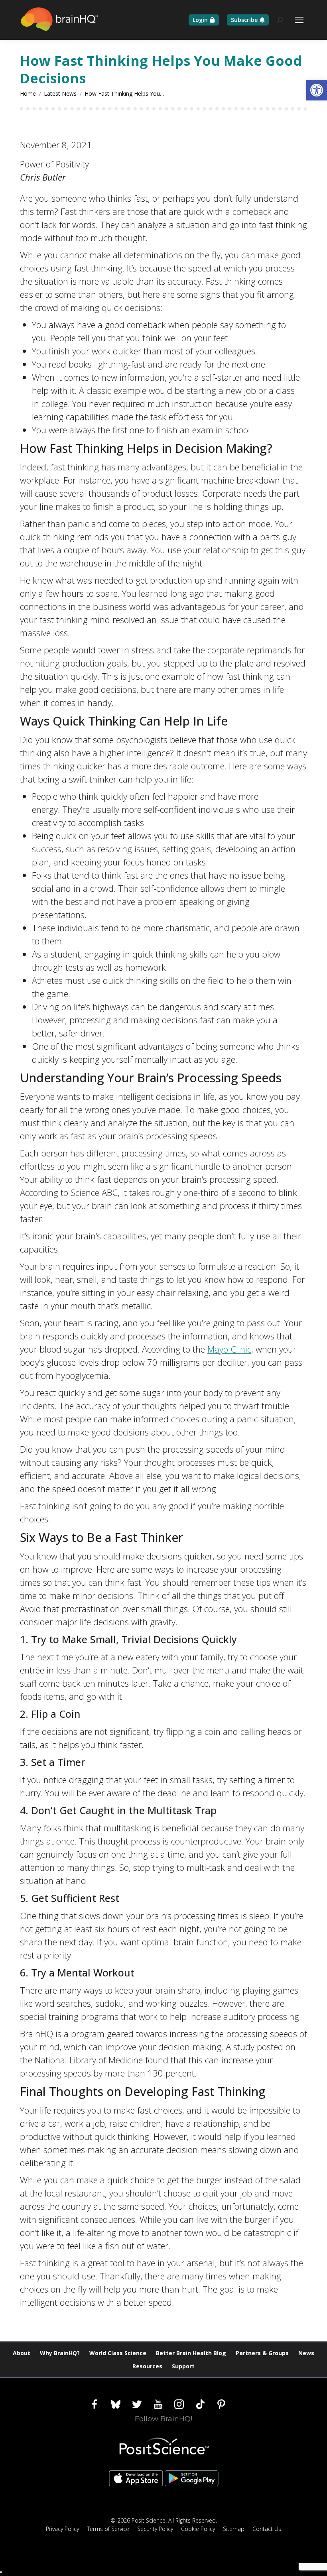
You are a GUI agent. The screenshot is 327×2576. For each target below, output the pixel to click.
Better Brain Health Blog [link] (191, 2353)
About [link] (22, 2353)
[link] (317, 90)
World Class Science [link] (118, 2353)
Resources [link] (147, 2366)
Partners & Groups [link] (262, 2353)
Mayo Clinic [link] (229, 1349)
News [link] (306, 2353)
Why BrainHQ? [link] (60, 2353)
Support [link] (183, 2366)
